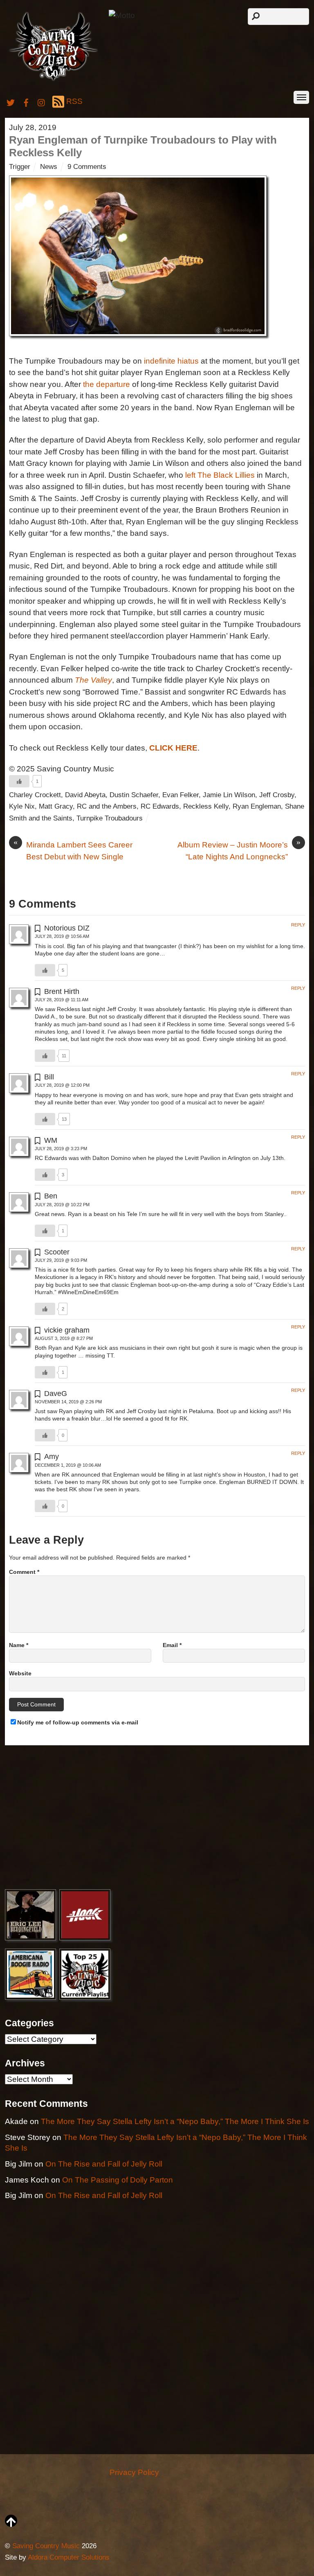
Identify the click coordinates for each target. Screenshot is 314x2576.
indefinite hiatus (171, 361)
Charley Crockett (35, 795)
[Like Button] (19, 781)
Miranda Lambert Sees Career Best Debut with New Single (73, 850)
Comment (24, 1572)
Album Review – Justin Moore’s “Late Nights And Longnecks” (239, 850)
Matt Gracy (56, 806)
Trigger (20, 167)
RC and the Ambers (107, 806)
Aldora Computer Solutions (69, 2557)
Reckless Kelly (206, 806)
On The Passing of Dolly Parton (118, 2180)
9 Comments (87, 167)
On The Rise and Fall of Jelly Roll (104, 2164)
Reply (298, 925)
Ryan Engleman (257, 806)
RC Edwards (160, 806)
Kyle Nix (22, 806)
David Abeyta (85, 795)
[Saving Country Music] (53, 80)
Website (20, 1673)
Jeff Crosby (277, 795)
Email (172, 1645)
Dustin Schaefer (134, 795)
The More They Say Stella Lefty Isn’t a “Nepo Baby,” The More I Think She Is (175, 2121)
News (49, 167)
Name (19, 1645)
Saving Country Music (46, 2546)
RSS (74, 101)
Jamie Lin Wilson (229, 795)
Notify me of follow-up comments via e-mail (78, 1722)
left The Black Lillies (220, 475)
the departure (107, 384)
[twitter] (11, 101)
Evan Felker (181, 795)
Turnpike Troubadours (110, 818)
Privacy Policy (134, 2472)
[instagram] (42, 101)
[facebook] (26, 101)
